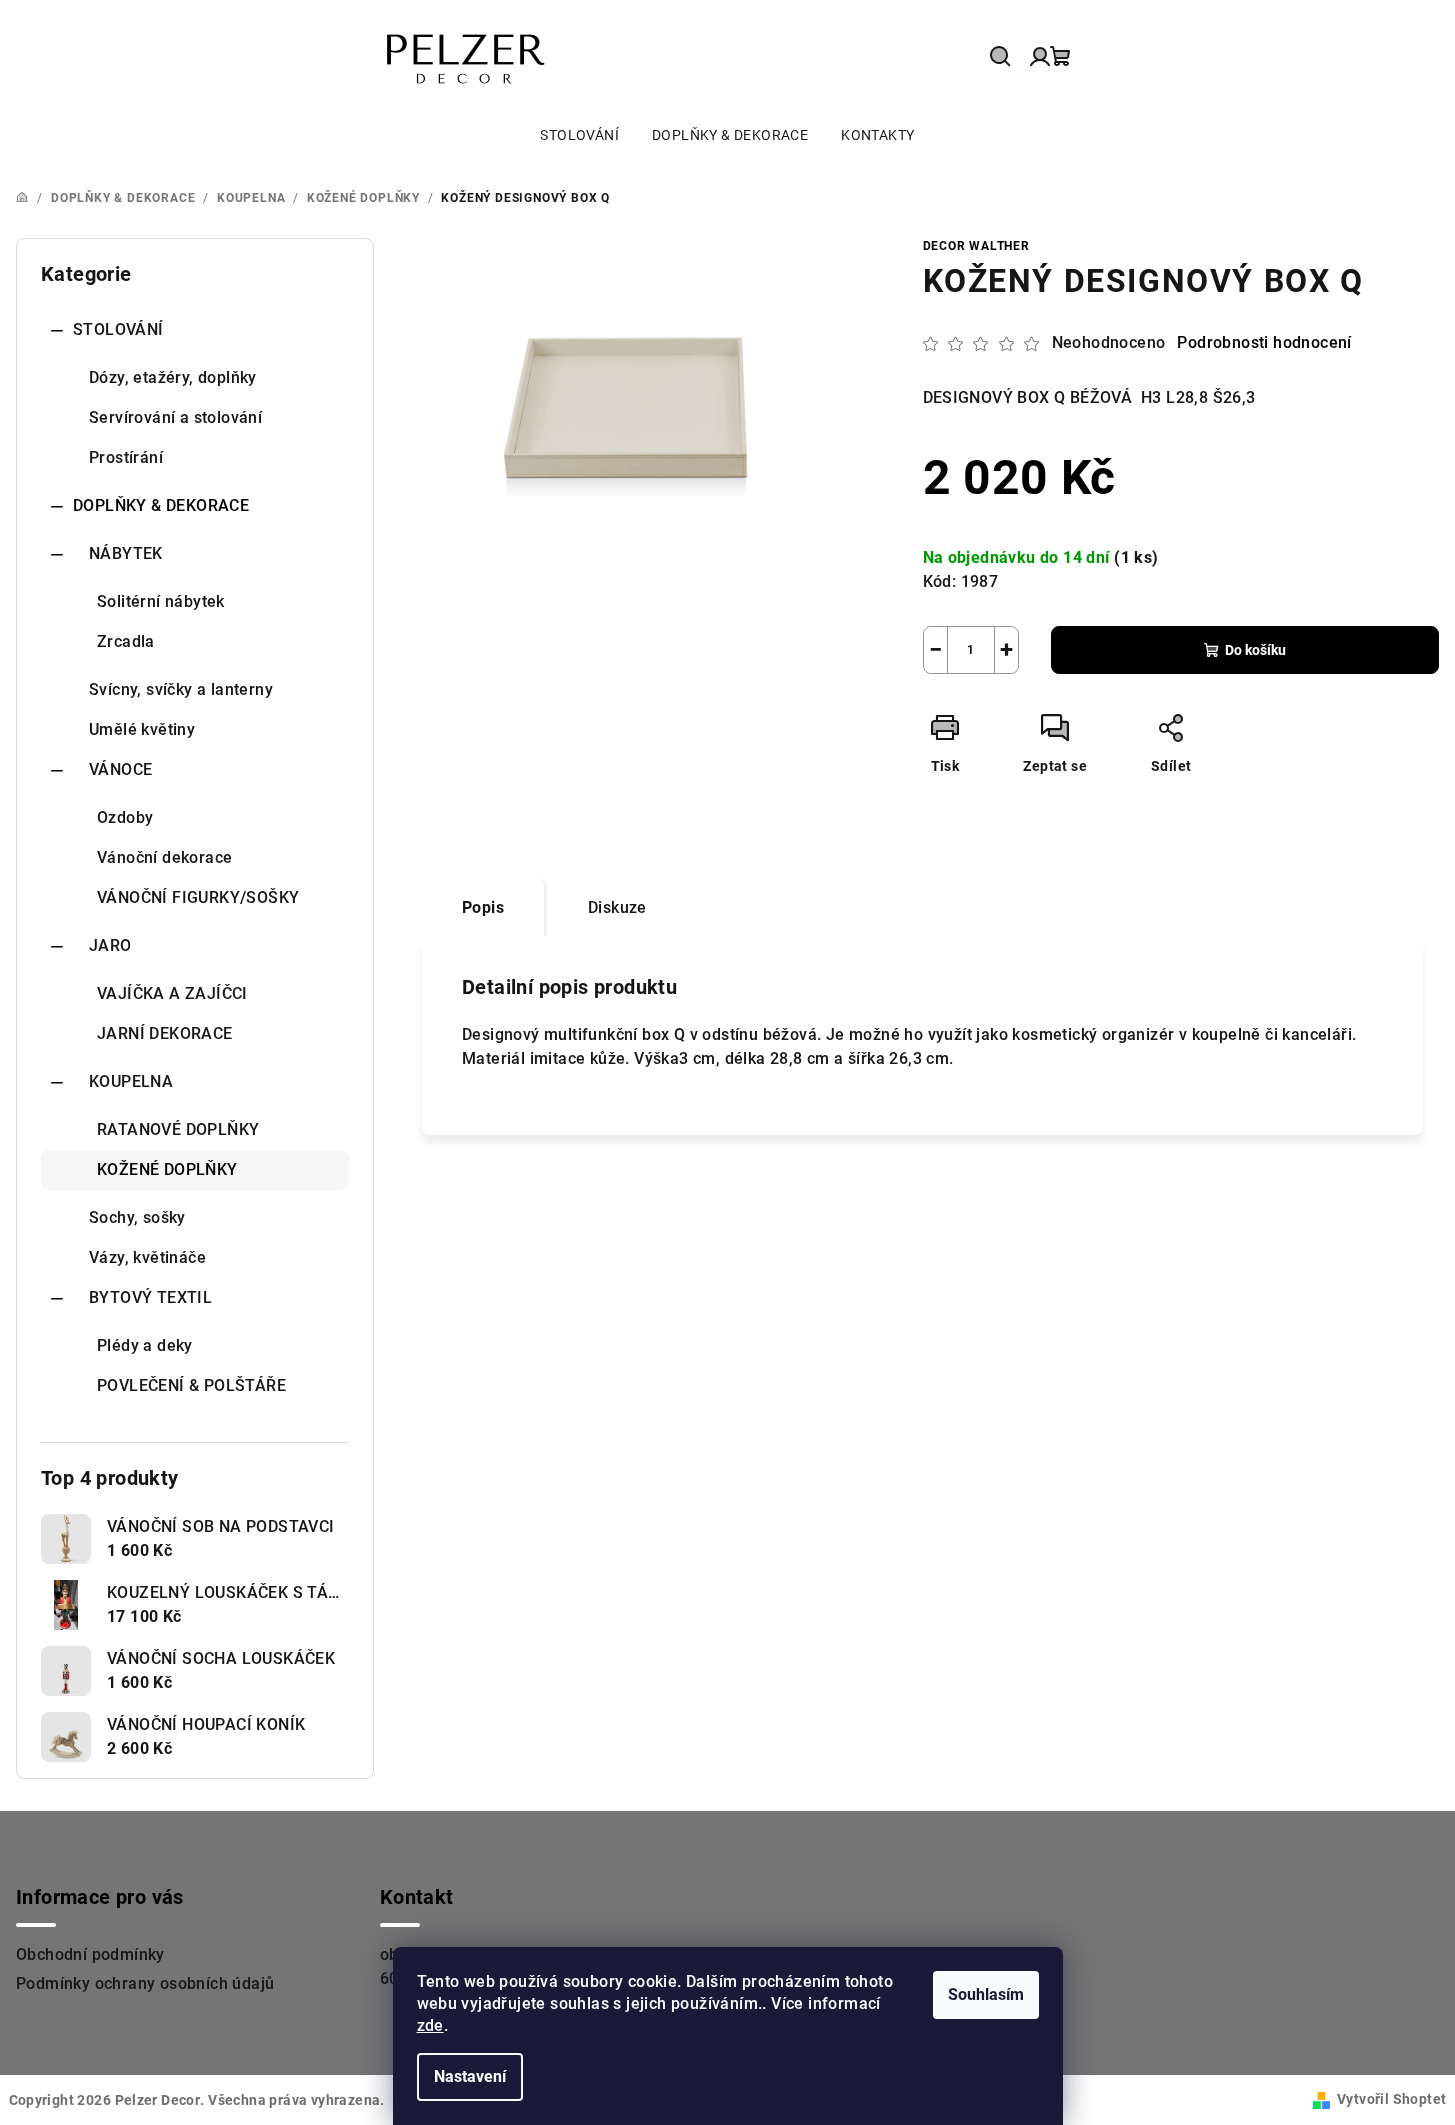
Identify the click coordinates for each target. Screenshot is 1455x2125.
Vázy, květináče (147, 1257)
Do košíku (1255, 650)
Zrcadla (126, 641)
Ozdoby (125, 817)
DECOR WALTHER (976, 246)
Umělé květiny (142, 729)
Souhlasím (986, 1994)
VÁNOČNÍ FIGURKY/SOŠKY (198, 897)
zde (430, 2025)
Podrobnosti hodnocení (1264, 342)
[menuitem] (579, 135)
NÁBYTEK (126, 553)
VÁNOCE (120, 769)
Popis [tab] (483, 907)
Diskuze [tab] (617, 907)
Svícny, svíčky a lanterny (181, 689)
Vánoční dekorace (164, 857)
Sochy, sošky (137, 1217)
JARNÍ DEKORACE (165, 1033)
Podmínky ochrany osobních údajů (145, 1983)
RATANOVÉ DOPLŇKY (178, 1129)
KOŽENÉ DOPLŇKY (167, 1169)
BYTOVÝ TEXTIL (150, 1297)
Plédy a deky (145, 1345)
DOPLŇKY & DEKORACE (161, 505)
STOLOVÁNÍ (118, 329)
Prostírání (126, 457)
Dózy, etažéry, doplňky (173, 377)
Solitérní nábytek (161, 601)
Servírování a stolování (175, 417)
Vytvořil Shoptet (1391, 2099)
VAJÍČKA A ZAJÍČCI (172, 993)
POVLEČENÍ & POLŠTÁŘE (191, 1385)
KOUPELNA (131, 1081)
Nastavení (470, 2076)
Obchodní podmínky (90, 1954)
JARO (110, 945)
